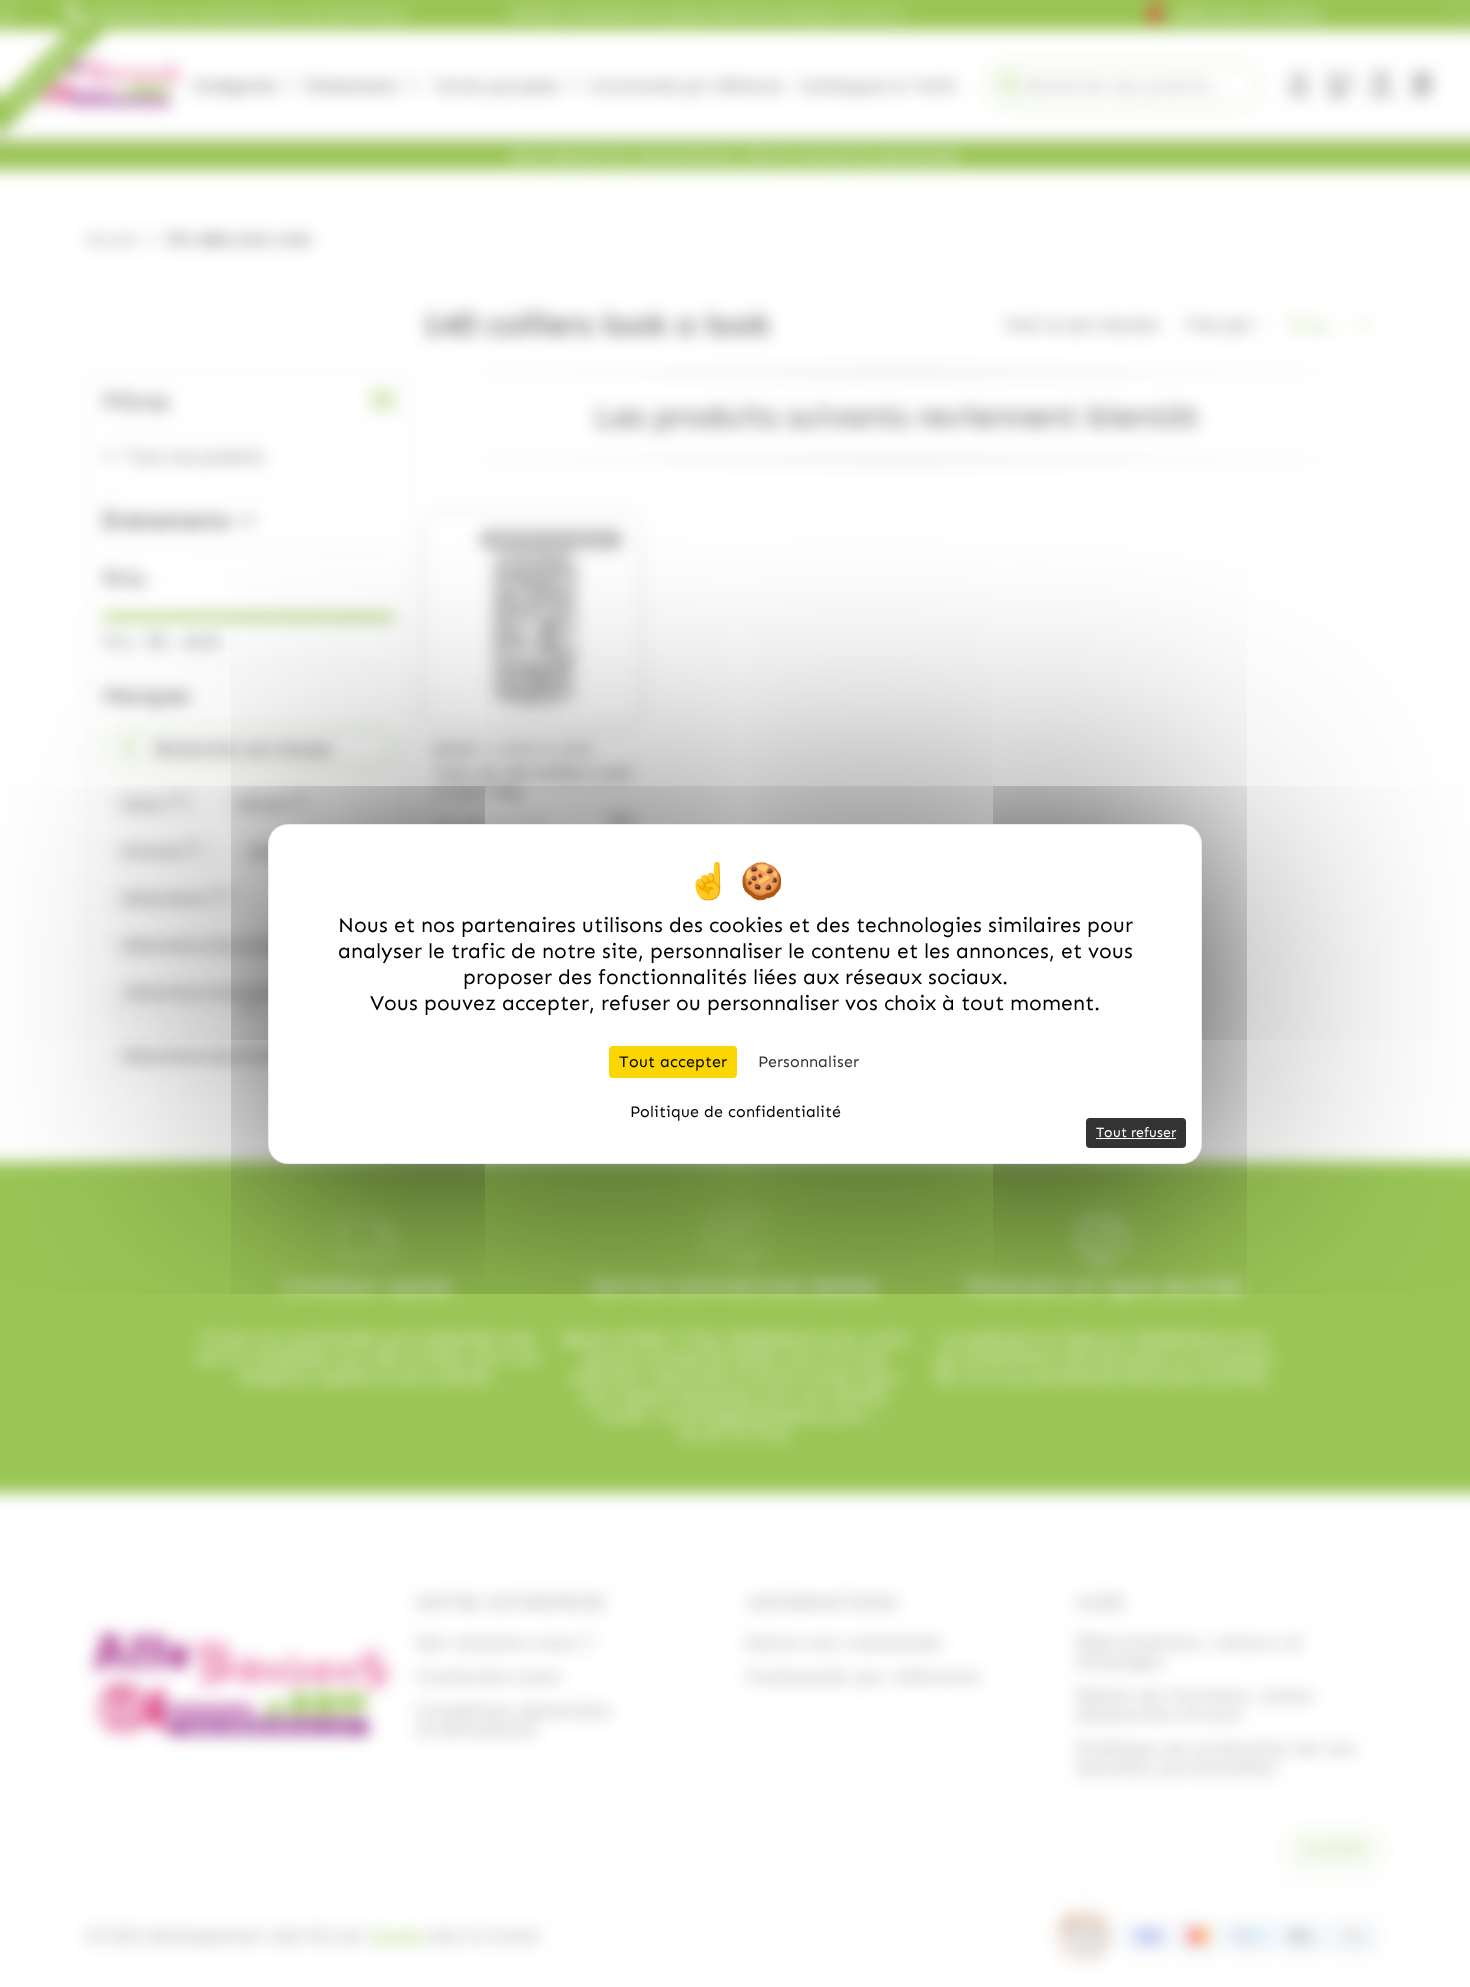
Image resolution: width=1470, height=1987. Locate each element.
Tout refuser (1136, 1132)
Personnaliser (808, 1061)
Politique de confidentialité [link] (735, 1111)
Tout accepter (673, 1061)
